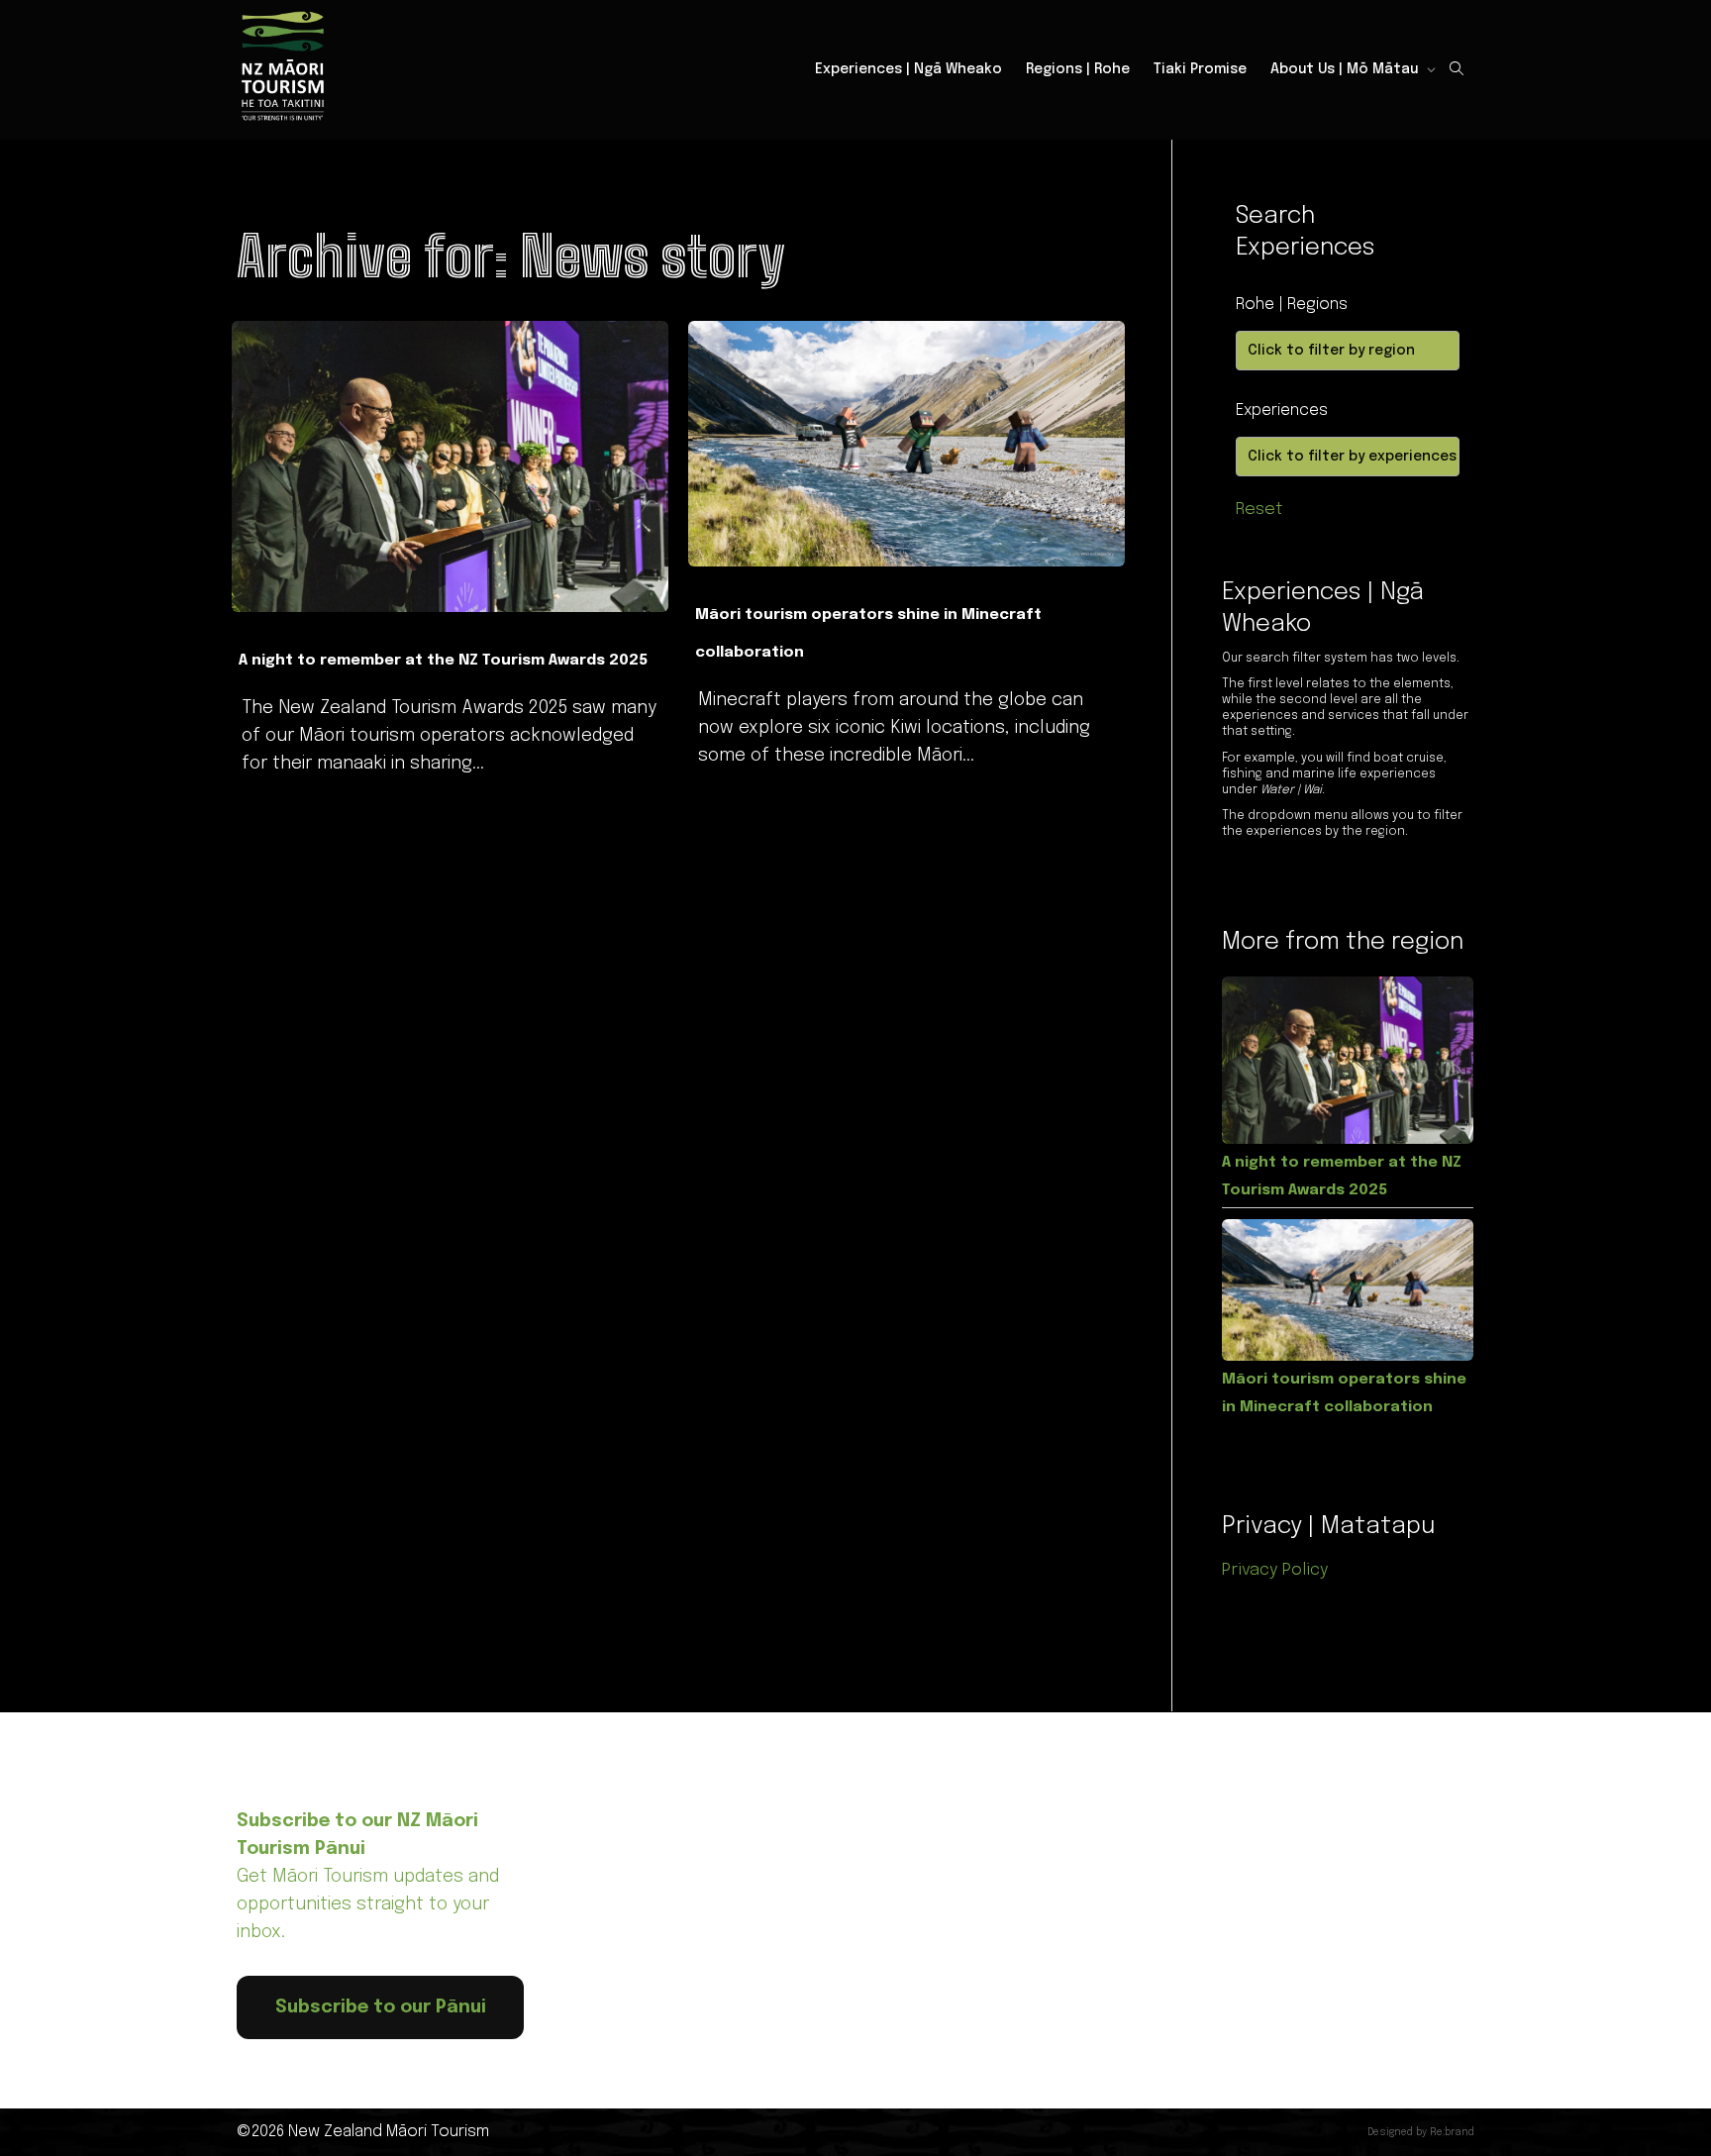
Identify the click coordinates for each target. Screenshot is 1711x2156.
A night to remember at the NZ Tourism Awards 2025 (443, 661)
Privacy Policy (1275, 1570)
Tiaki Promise (1200, 69)
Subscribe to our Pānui (381, 2007)
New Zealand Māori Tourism (389, 2132)
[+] (450, 466)
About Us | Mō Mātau (1346, 69)
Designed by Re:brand (1421, 2132)
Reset (1259, 510)
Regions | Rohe (1078, 69)
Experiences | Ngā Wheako (908, 69)
